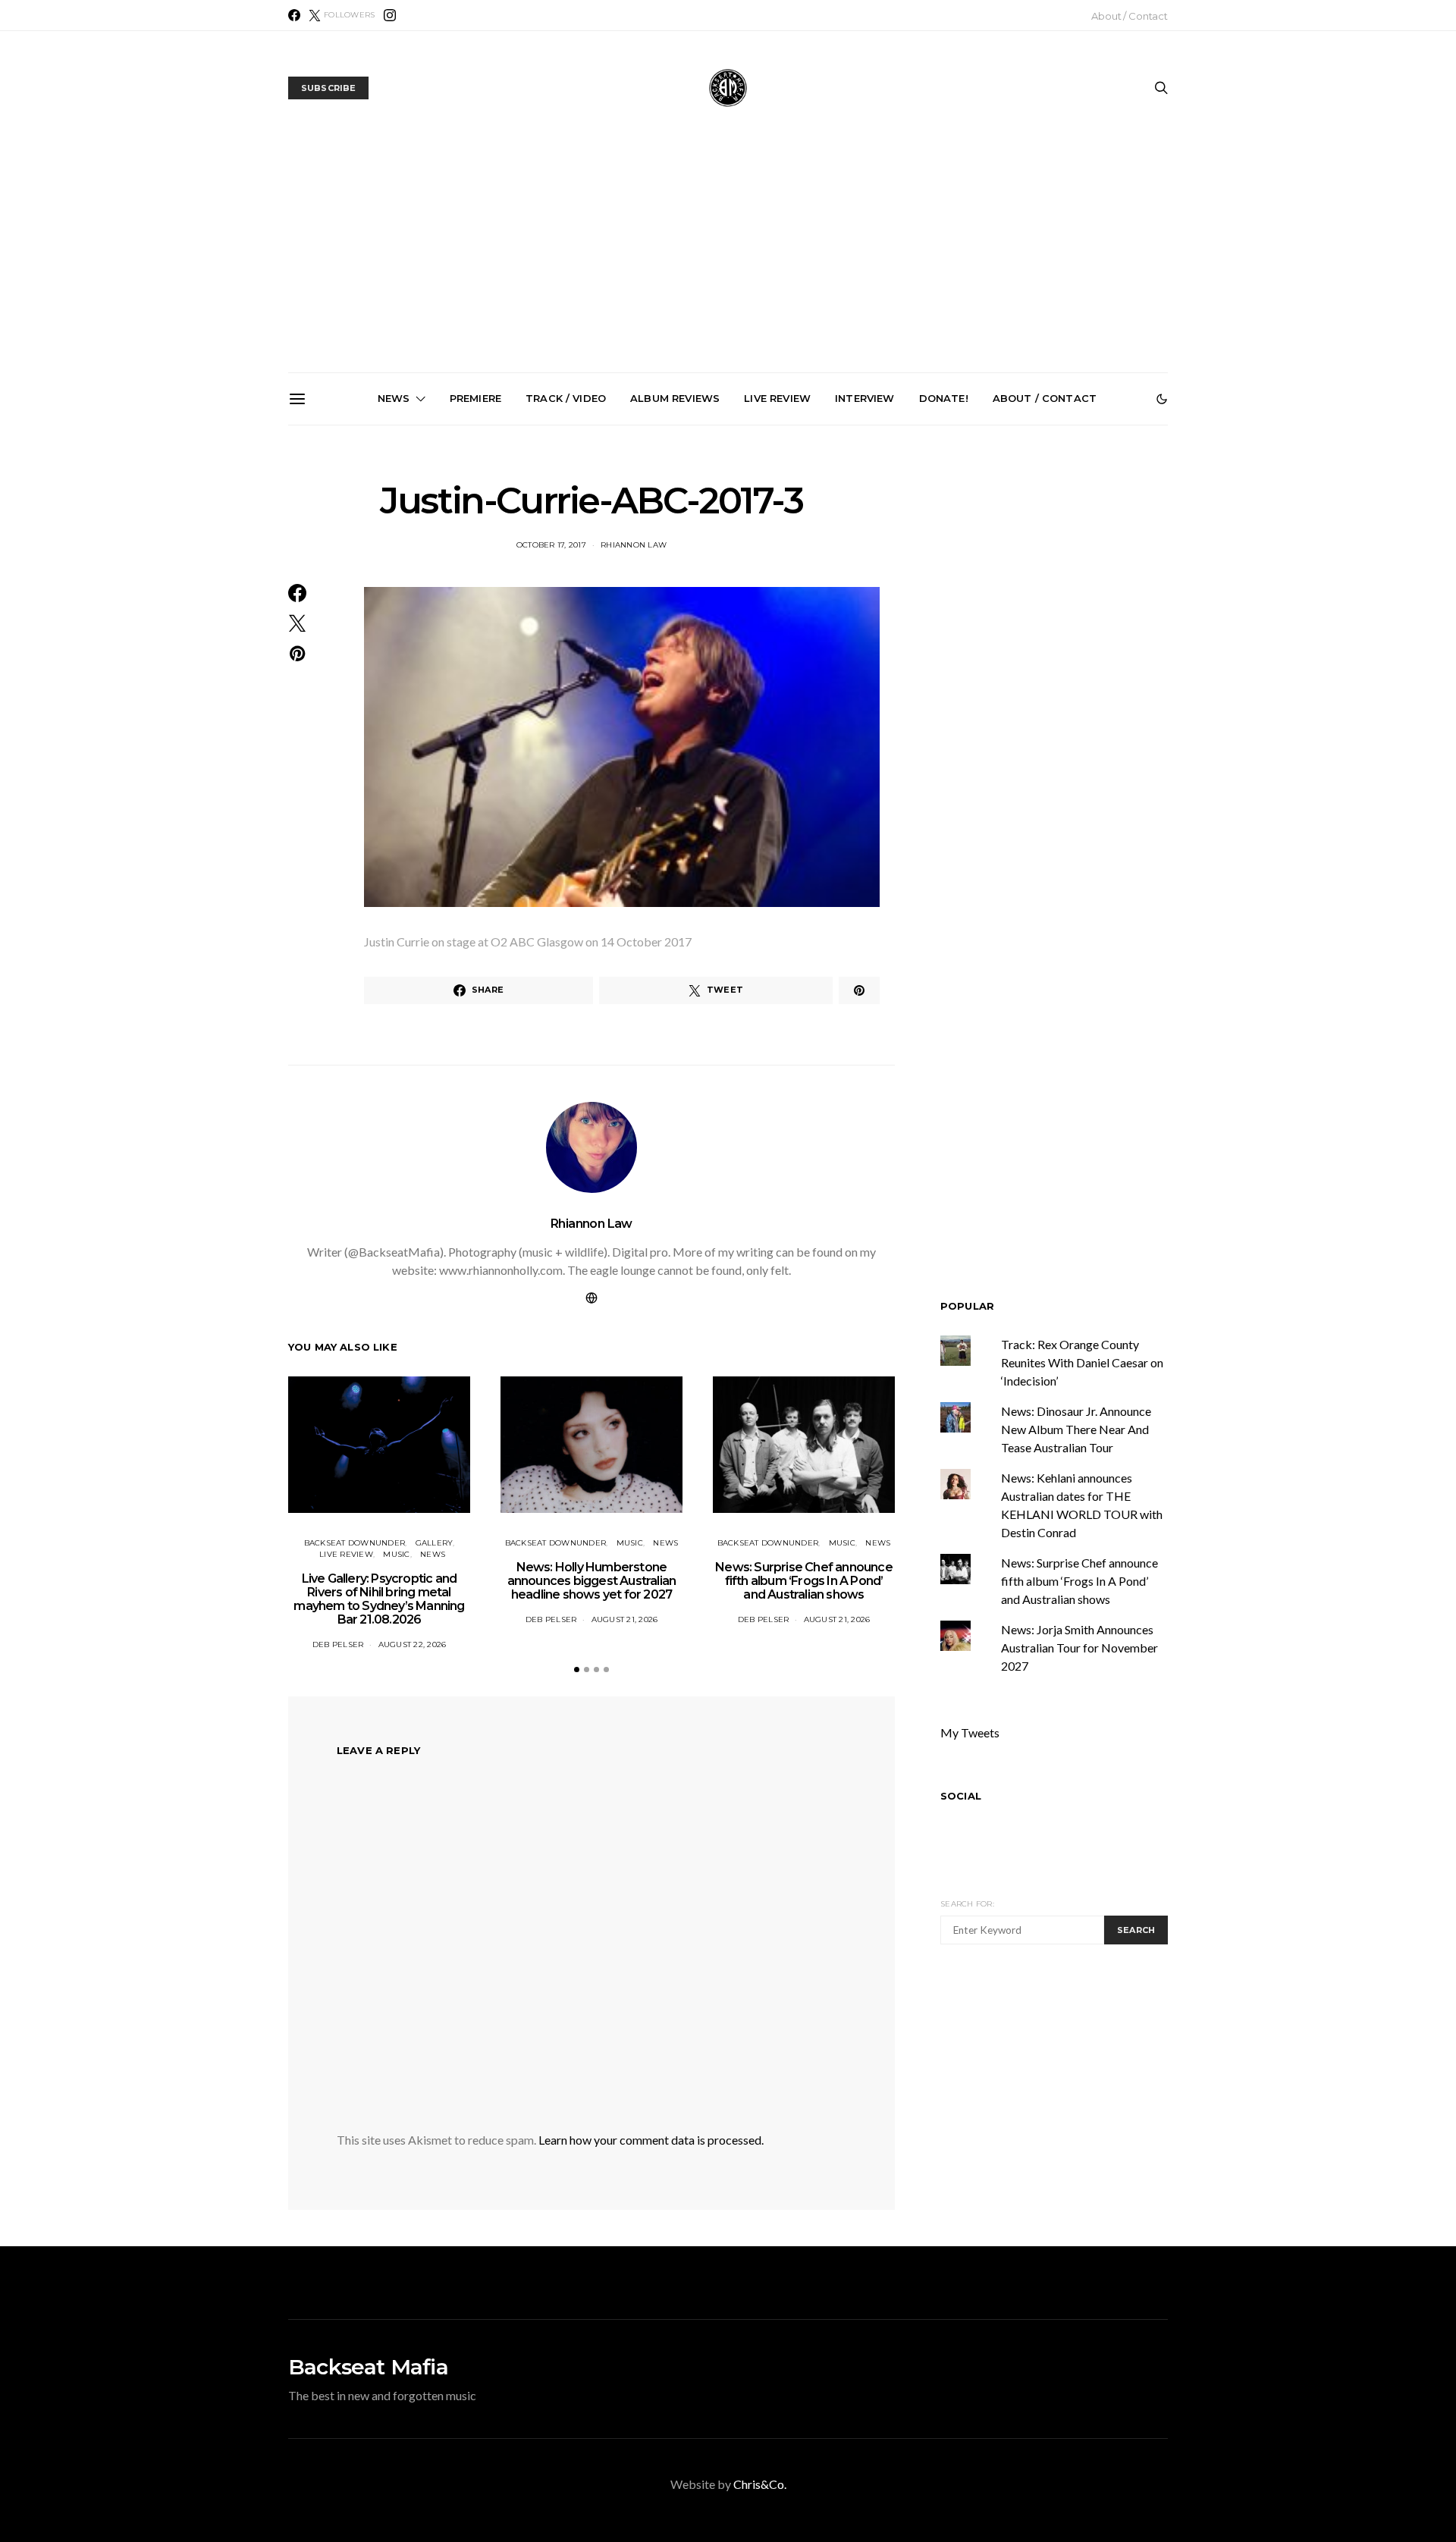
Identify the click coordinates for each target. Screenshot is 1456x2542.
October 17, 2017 (551, 545)
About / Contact (1130, 16)
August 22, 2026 (413, 1644)
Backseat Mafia (368, 2367)
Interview (864, 398)
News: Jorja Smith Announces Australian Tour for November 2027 (905, 591)
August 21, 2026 (625, 1619)
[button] (1162, 399)
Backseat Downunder (355, 1543)
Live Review (777, 398)
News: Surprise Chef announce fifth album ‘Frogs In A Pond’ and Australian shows (734, 598)
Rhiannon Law (634, 545)
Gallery (435, 1543)
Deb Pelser (338, 1644)
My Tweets (970, 1732)
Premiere (475, 398)
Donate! (944, 398)
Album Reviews (675, 398)
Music (396, 1554)
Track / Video (566, 398)
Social (961, 1796)
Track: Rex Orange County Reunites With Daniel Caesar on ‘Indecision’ (1082, 1362)
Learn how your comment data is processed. (651, 2140)
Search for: (967, 1904)
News (394, 398)
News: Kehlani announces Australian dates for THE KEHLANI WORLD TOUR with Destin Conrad (1076, 598)
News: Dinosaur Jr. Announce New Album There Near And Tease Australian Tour (1076, 1429)
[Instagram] (390, 15)
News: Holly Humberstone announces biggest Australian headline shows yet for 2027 (563, 598)
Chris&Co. (760, 2484)
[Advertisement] (728, 259)
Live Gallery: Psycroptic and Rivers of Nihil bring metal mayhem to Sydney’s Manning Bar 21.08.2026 (392, 604)
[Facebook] (294, 15)
